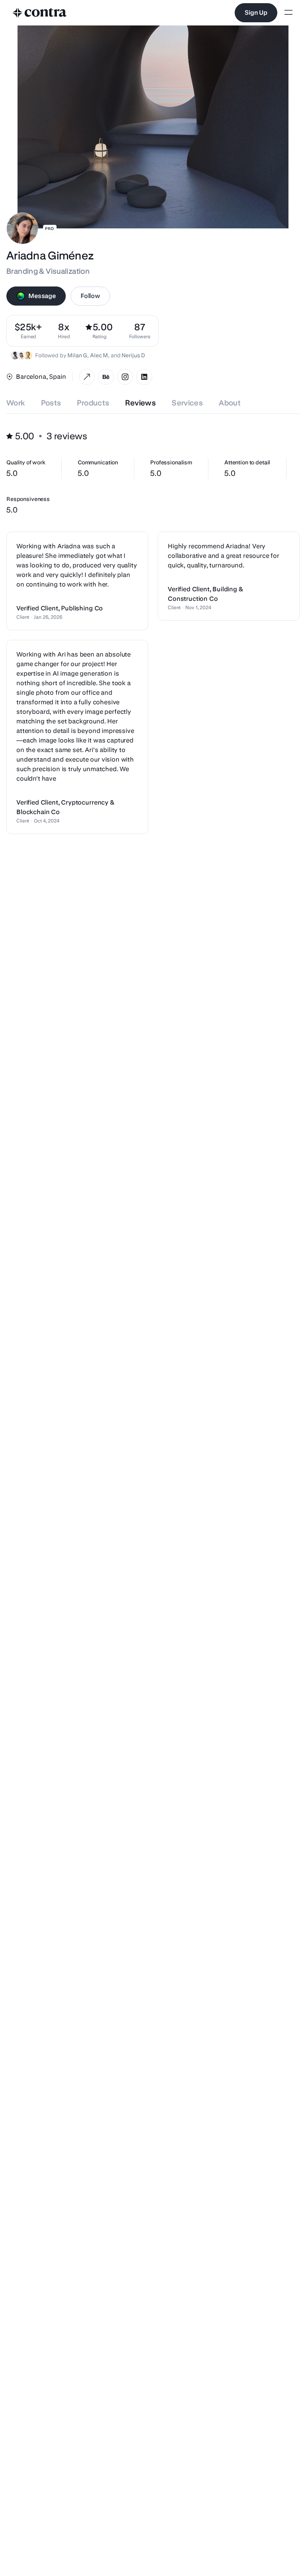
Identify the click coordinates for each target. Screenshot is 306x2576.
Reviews (140, 403)
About (230, 403)
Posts (51, 403)
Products (93, 403)
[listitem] (140, 331)
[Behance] (106, 377)
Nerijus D (133, 355)
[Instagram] (125, 377)
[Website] (87, 377)
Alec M (99, 355)
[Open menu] (288, 13)
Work (16, 403)
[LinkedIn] (144, 377)
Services (187, 403)
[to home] (40, 13)
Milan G (77, 355)
